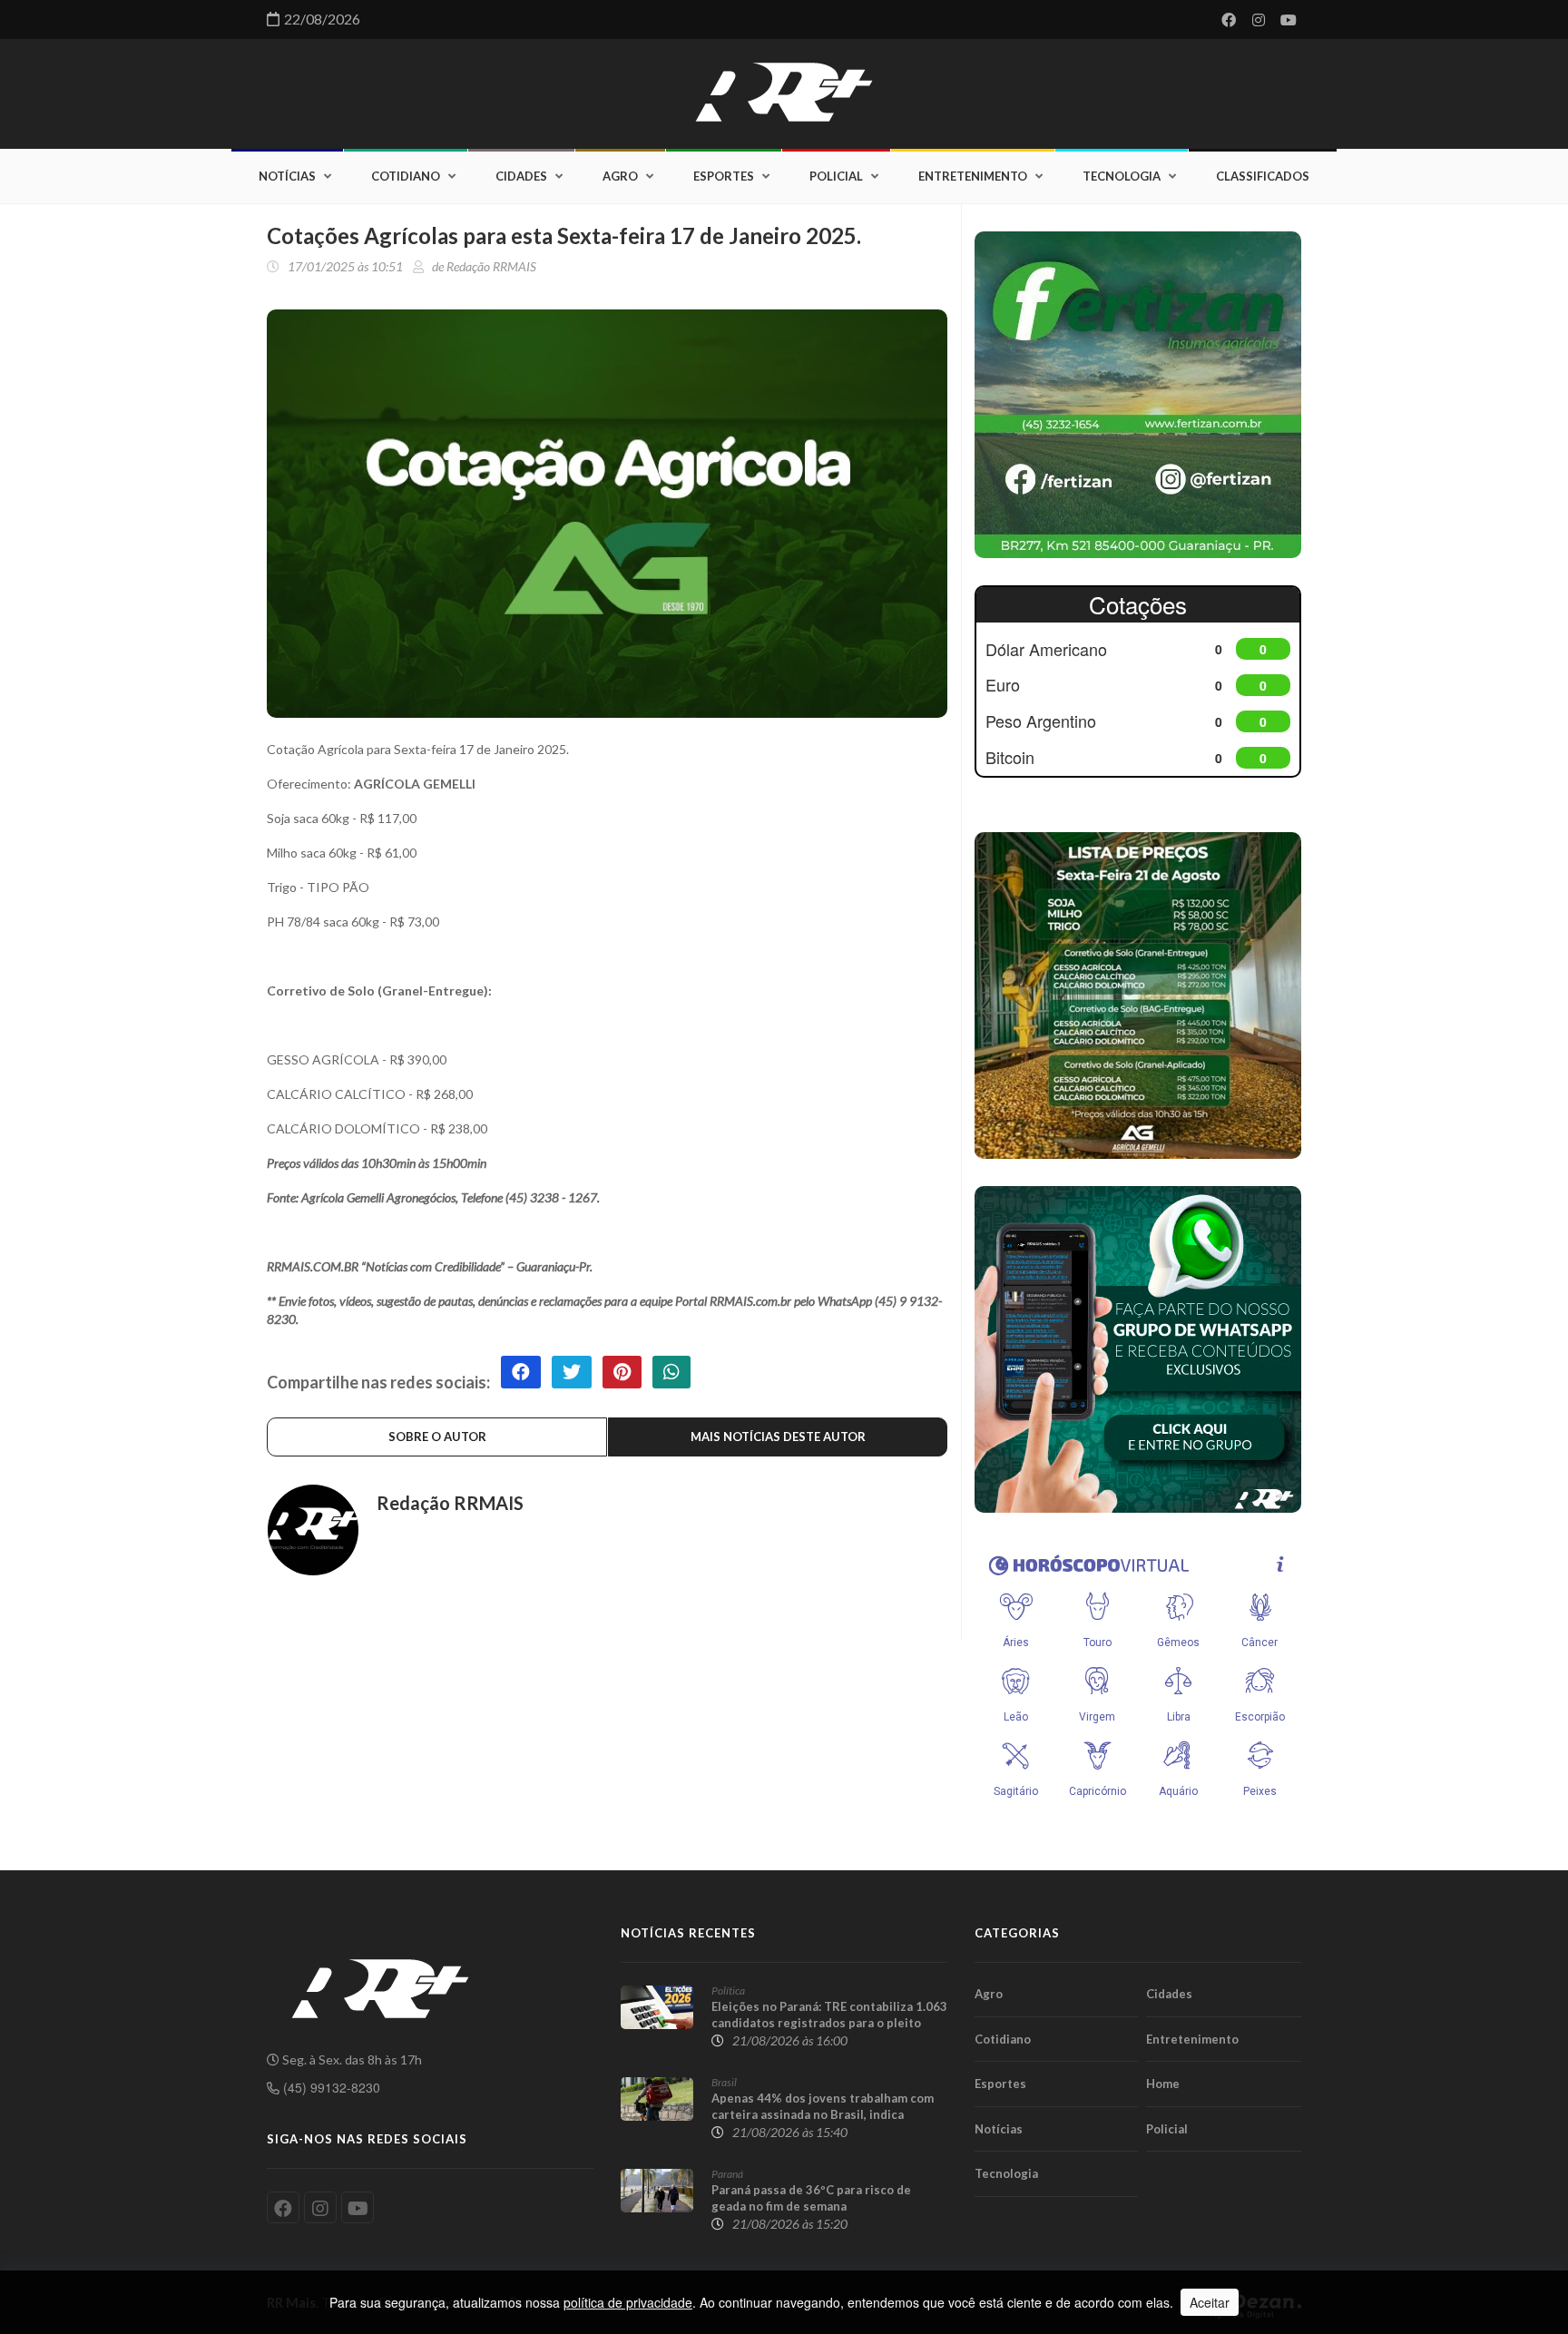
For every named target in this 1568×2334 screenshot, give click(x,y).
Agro (620, 176)
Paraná (727, 2174)
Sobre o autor (437, 1437)
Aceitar (1210, 2302)
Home (1163, 2084)
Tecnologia (1122, 176)
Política (728, 1991)
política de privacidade (628, 2302)
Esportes (724, 176)
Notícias (287, 176)
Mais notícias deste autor (778, 1437)
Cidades (521, 176)
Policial (836, 176)
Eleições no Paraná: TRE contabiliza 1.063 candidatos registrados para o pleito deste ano (829, 2023)
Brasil (724, 2082)
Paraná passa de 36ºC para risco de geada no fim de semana (811, 2198)
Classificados (1263, 176)
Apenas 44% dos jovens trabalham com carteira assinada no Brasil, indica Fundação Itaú (823, 2114)
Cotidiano (406, 176)
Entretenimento (973, 176)
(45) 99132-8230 (330, 2087)
